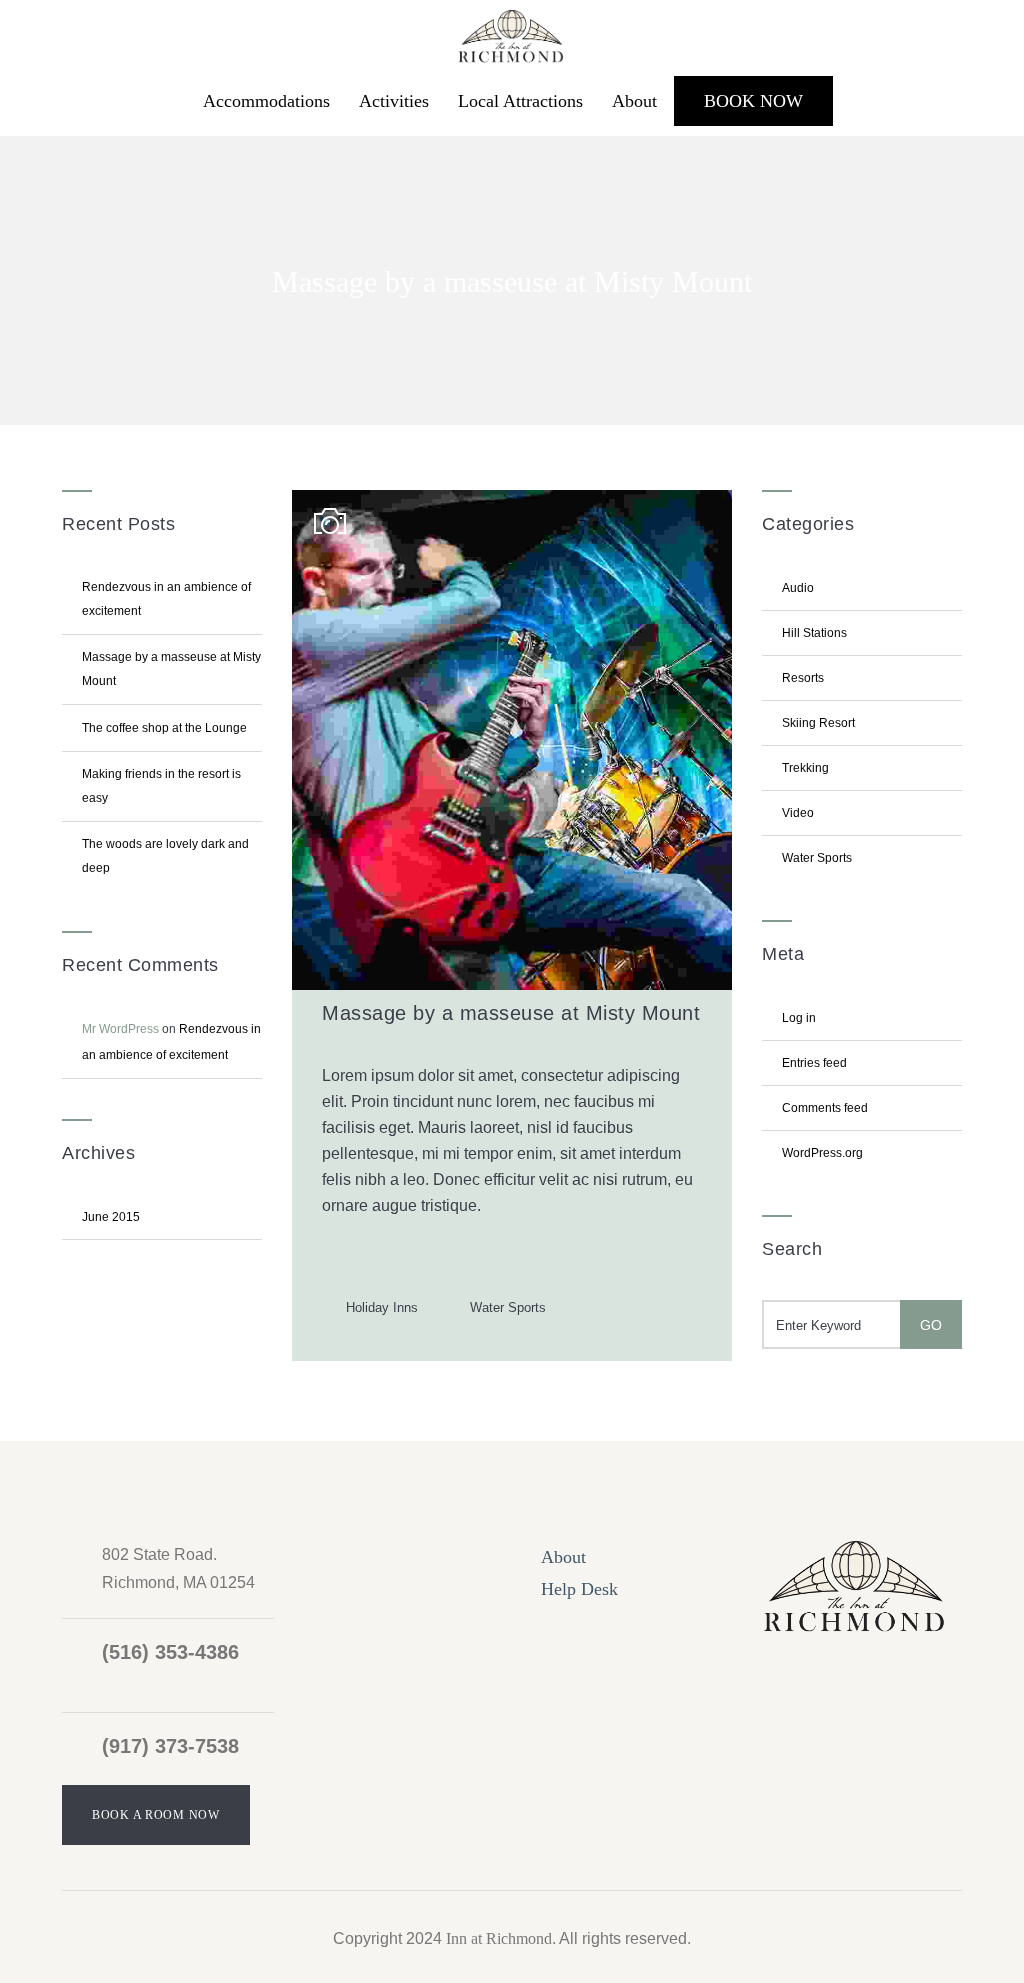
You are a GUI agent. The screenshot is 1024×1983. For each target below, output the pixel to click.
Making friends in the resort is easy (161, 786)
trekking (805, 768)
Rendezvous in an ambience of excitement (166, 599)
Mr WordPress (120, 1029)
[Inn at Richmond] (512, 33)
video (798, 813)
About (634, 101)
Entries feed (814, 1063)
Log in (799, 1018)
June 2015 (111, 1217)
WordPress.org (822, 1153)
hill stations (814, 633)
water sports (508, 1307)
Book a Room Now (156, 1815)
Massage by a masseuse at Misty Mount (171, 669)
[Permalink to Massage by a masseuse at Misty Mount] (512, 984)
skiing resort (818, 723)
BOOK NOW (753, 101)
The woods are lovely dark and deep (165, 856)
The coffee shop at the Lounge (164, 728)
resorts (803, 678)
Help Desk (579, 1589)
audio (798, 588)
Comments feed (825, 1108)
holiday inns (382, 1307)
